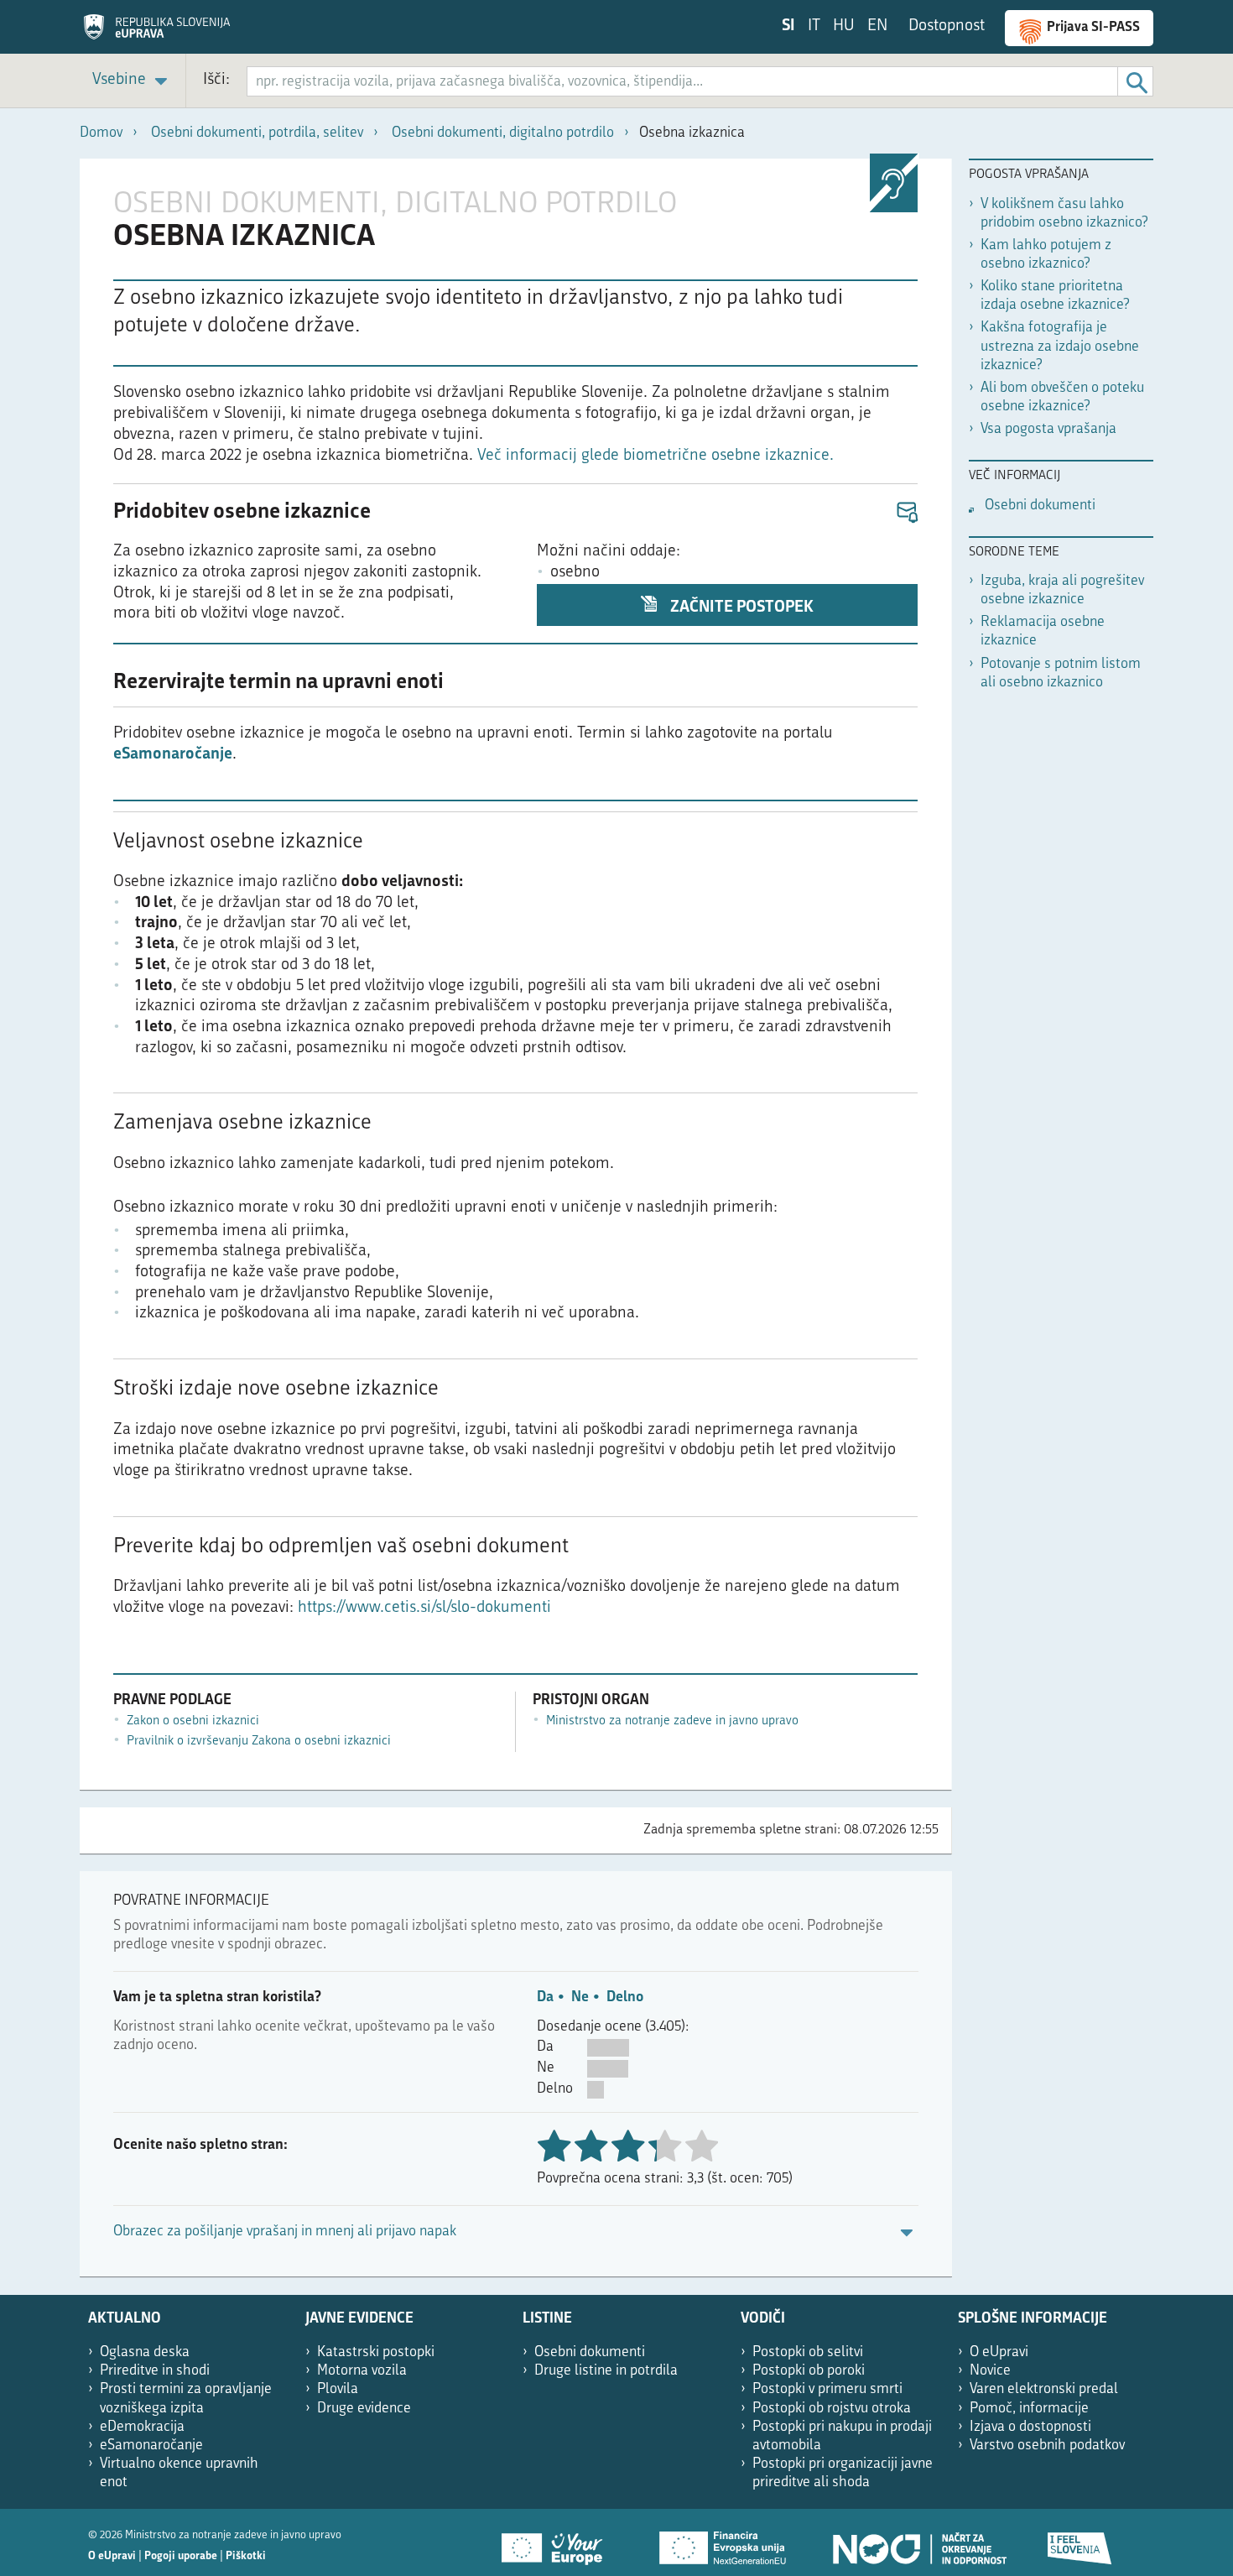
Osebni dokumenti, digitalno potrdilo (503, 133)
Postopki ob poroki (809, 2371)
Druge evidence (364, 2409)
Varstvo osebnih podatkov (1047, 2446)
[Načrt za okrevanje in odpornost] (918, 2542)
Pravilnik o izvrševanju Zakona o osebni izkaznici (259, 1742)
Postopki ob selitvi (808, 2352)
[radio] (664, 2148)
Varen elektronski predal (1044, 2389)
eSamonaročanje (173, 755)
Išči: (216, 80)
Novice (990, 2371)
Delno (625, 1997)
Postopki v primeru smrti (827, 2389)
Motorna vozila (362, 2371)
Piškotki (246, 2556)
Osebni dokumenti (1040, 506)
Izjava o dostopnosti (1030, 2427)
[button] (906, 513)
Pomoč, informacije (1029, 2409)
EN (877, 26)
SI (788, 26)
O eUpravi (999, 2352)
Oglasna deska (145, 2352)
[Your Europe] (558, 2542)
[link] (133, 81)
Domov (101, 133)
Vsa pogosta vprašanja (1048, 429)
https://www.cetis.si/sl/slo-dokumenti (424, 1608)
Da (545, 1997)
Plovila (338, 2389)
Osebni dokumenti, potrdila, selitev (257, 133)
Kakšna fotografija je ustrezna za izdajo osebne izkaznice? (1060, 346)
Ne (580, 1997)
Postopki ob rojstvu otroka (832, 2409)
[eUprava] (157, 33)
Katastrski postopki (376, 2352)
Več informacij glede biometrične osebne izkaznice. (656, 456)
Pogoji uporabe (181, 2556)
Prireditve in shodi (155, 2371)
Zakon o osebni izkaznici (193, 1721)
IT (814, 26)
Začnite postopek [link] (740, 608)
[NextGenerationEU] (724, 2542)
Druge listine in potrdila (606, 2371)
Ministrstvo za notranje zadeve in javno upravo (672, 1721)
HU (844, 26)
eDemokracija (142, 2427)
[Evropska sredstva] (1080, 2542)
